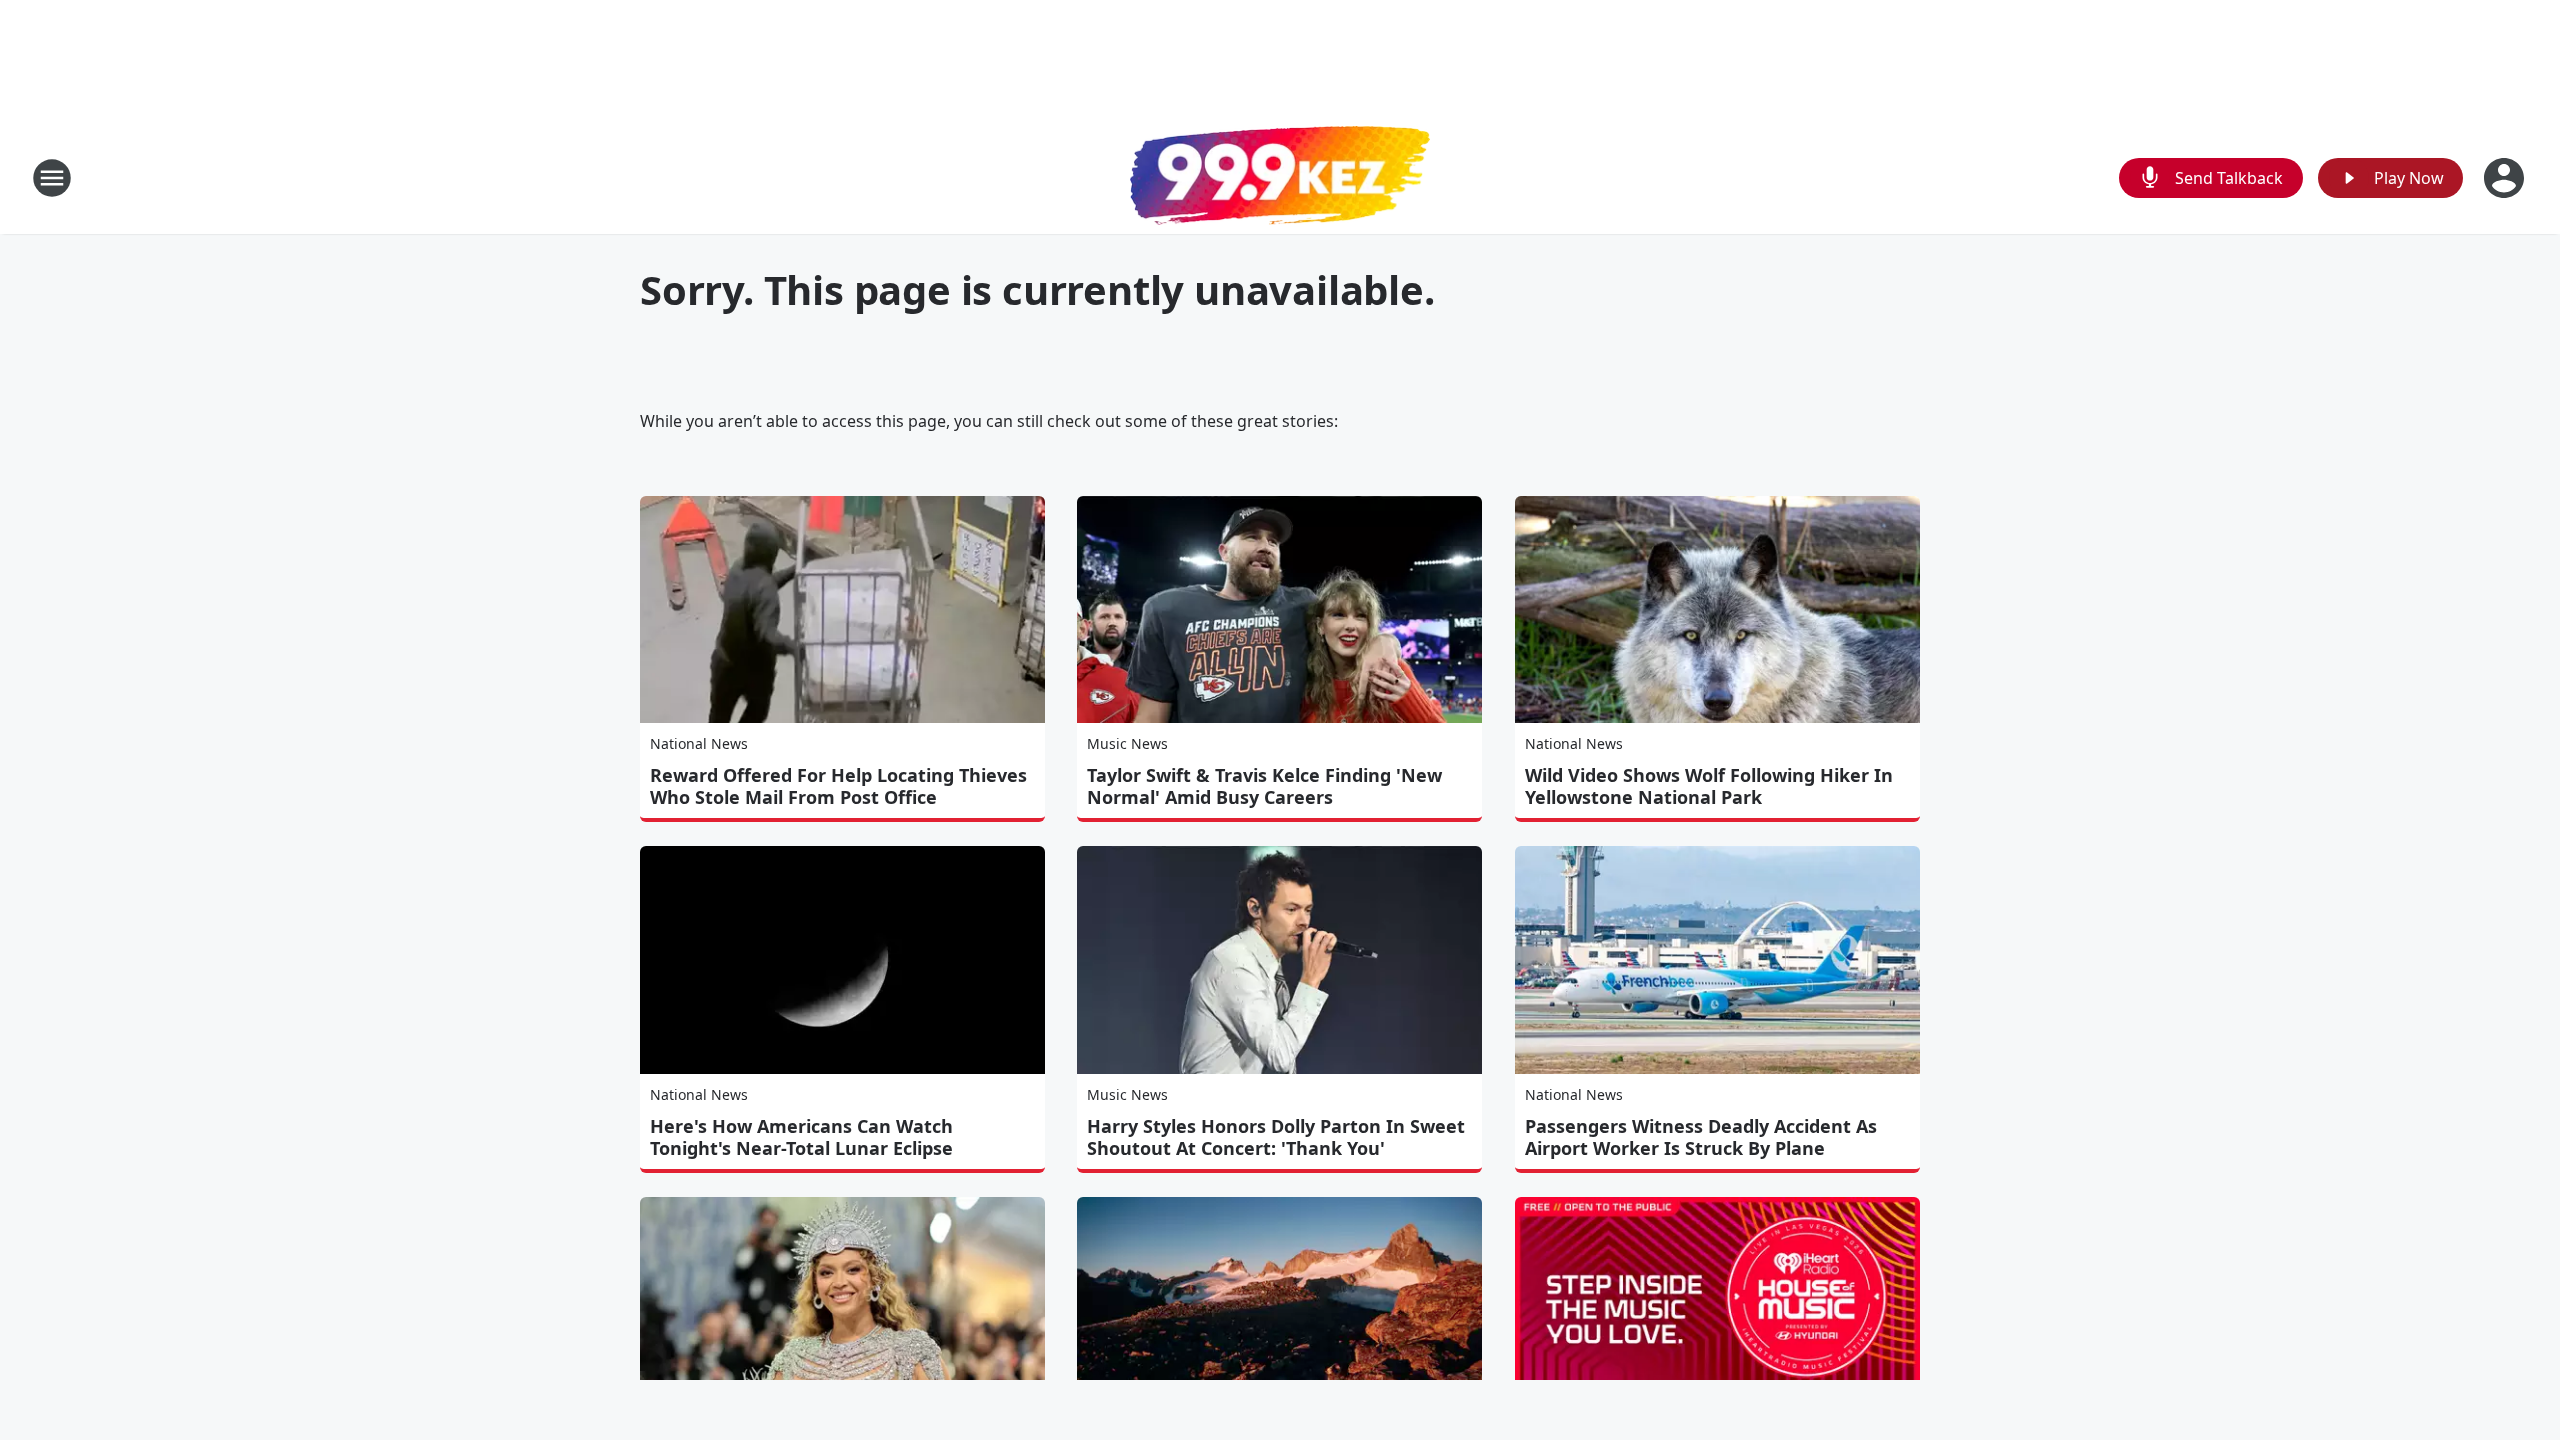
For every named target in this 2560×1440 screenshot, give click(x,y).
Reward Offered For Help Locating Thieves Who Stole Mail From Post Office (838, 786)
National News (699, 743)
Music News (1127, 743)
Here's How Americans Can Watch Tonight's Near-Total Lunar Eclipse (801, 1137)
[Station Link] (1280, 178)
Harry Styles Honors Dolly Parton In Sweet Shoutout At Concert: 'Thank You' (1276, 1137)
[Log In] (2506, 178)
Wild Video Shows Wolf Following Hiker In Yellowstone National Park (1709, 786)
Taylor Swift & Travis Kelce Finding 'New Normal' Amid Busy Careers (1264, 786)
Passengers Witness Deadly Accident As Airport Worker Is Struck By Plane (1701, 1137)
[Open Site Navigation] (52, 178)
